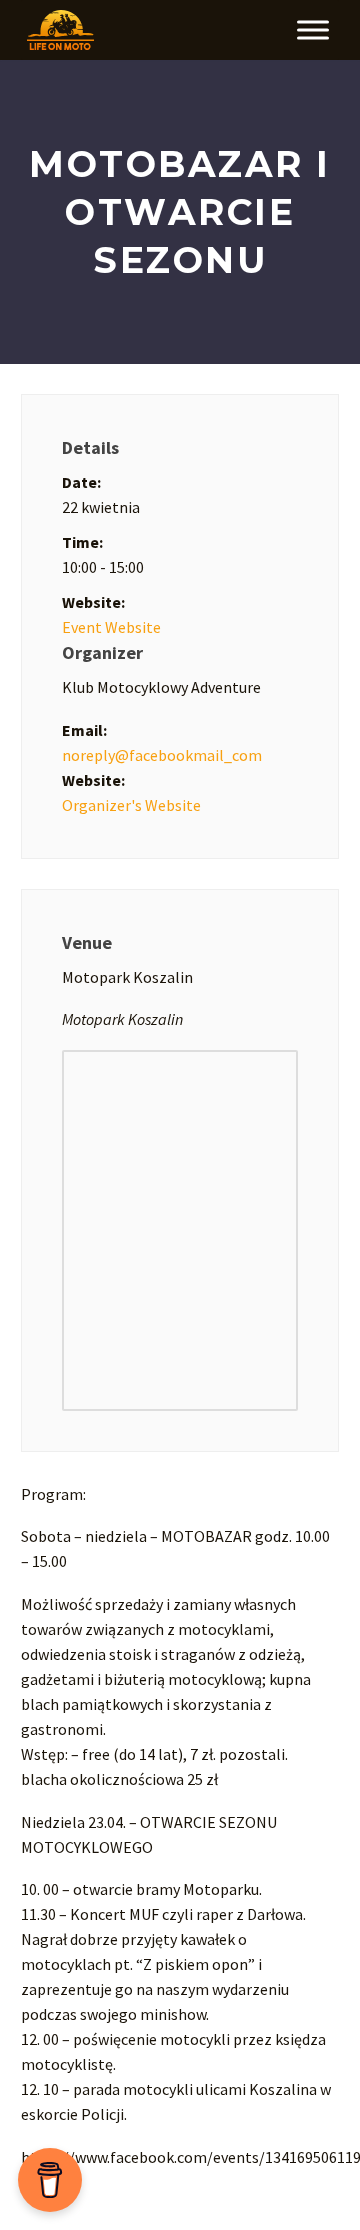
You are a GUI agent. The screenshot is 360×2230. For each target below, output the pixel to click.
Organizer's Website (131, 805)
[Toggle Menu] (313, 30)
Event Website (111, 627)
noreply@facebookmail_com (162, 755)
